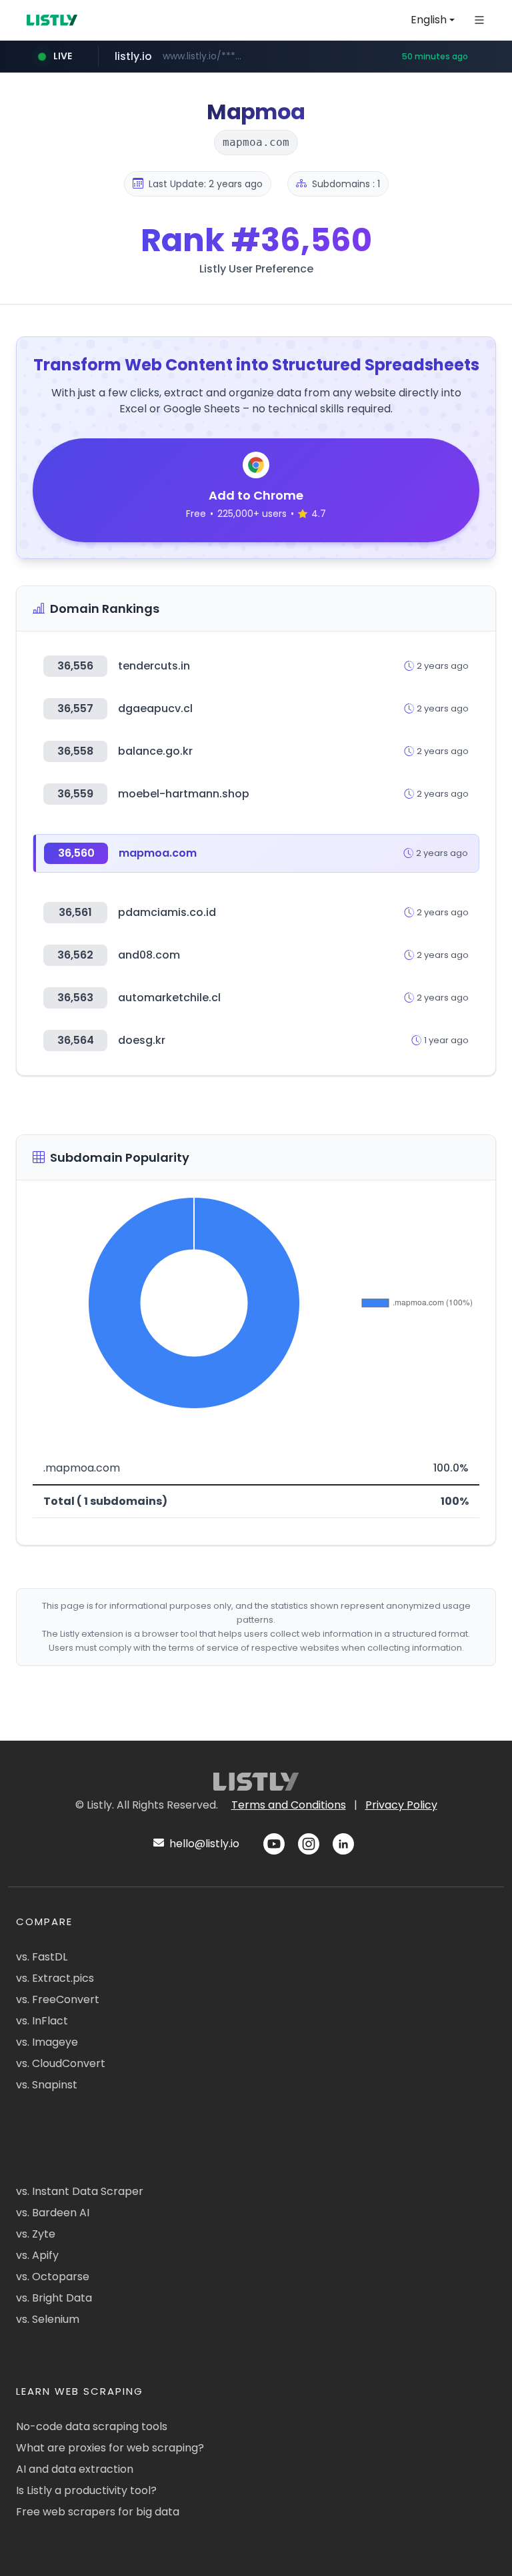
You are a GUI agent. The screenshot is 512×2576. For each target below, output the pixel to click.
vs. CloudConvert (61, 2063)
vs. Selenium (48, 2319)
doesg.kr (142, 1040)
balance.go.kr (155, 751)
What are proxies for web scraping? (110, 2448)
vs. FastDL (42, 1957)
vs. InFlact (42, 2021)
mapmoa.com (158, 853)
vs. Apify (37, 2255)
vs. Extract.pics (55, 1978)
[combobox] (433, 20)
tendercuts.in (154, 666)
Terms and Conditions (289, 1805)
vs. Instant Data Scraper (80, 2191)
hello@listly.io (203, 1844)
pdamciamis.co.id (167, 912)
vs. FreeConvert (58, 1999)
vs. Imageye (47, 2042)
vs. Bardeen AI (53, 2213)
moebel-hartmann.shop (184, 794)
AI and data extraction (75, 2469)
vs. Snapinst (47, 2085)
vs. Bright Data (54, 2298)
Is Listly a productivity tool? (86, 2490)
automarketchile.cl (169, 998)
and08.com (149, 955)
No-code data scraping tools (92, 2426)
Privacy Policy (401, 1805)
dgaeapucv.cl (155, 708)
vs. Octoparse (53, 2277)
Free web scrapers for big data (98, 2512)
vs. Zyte (36, 2234)
